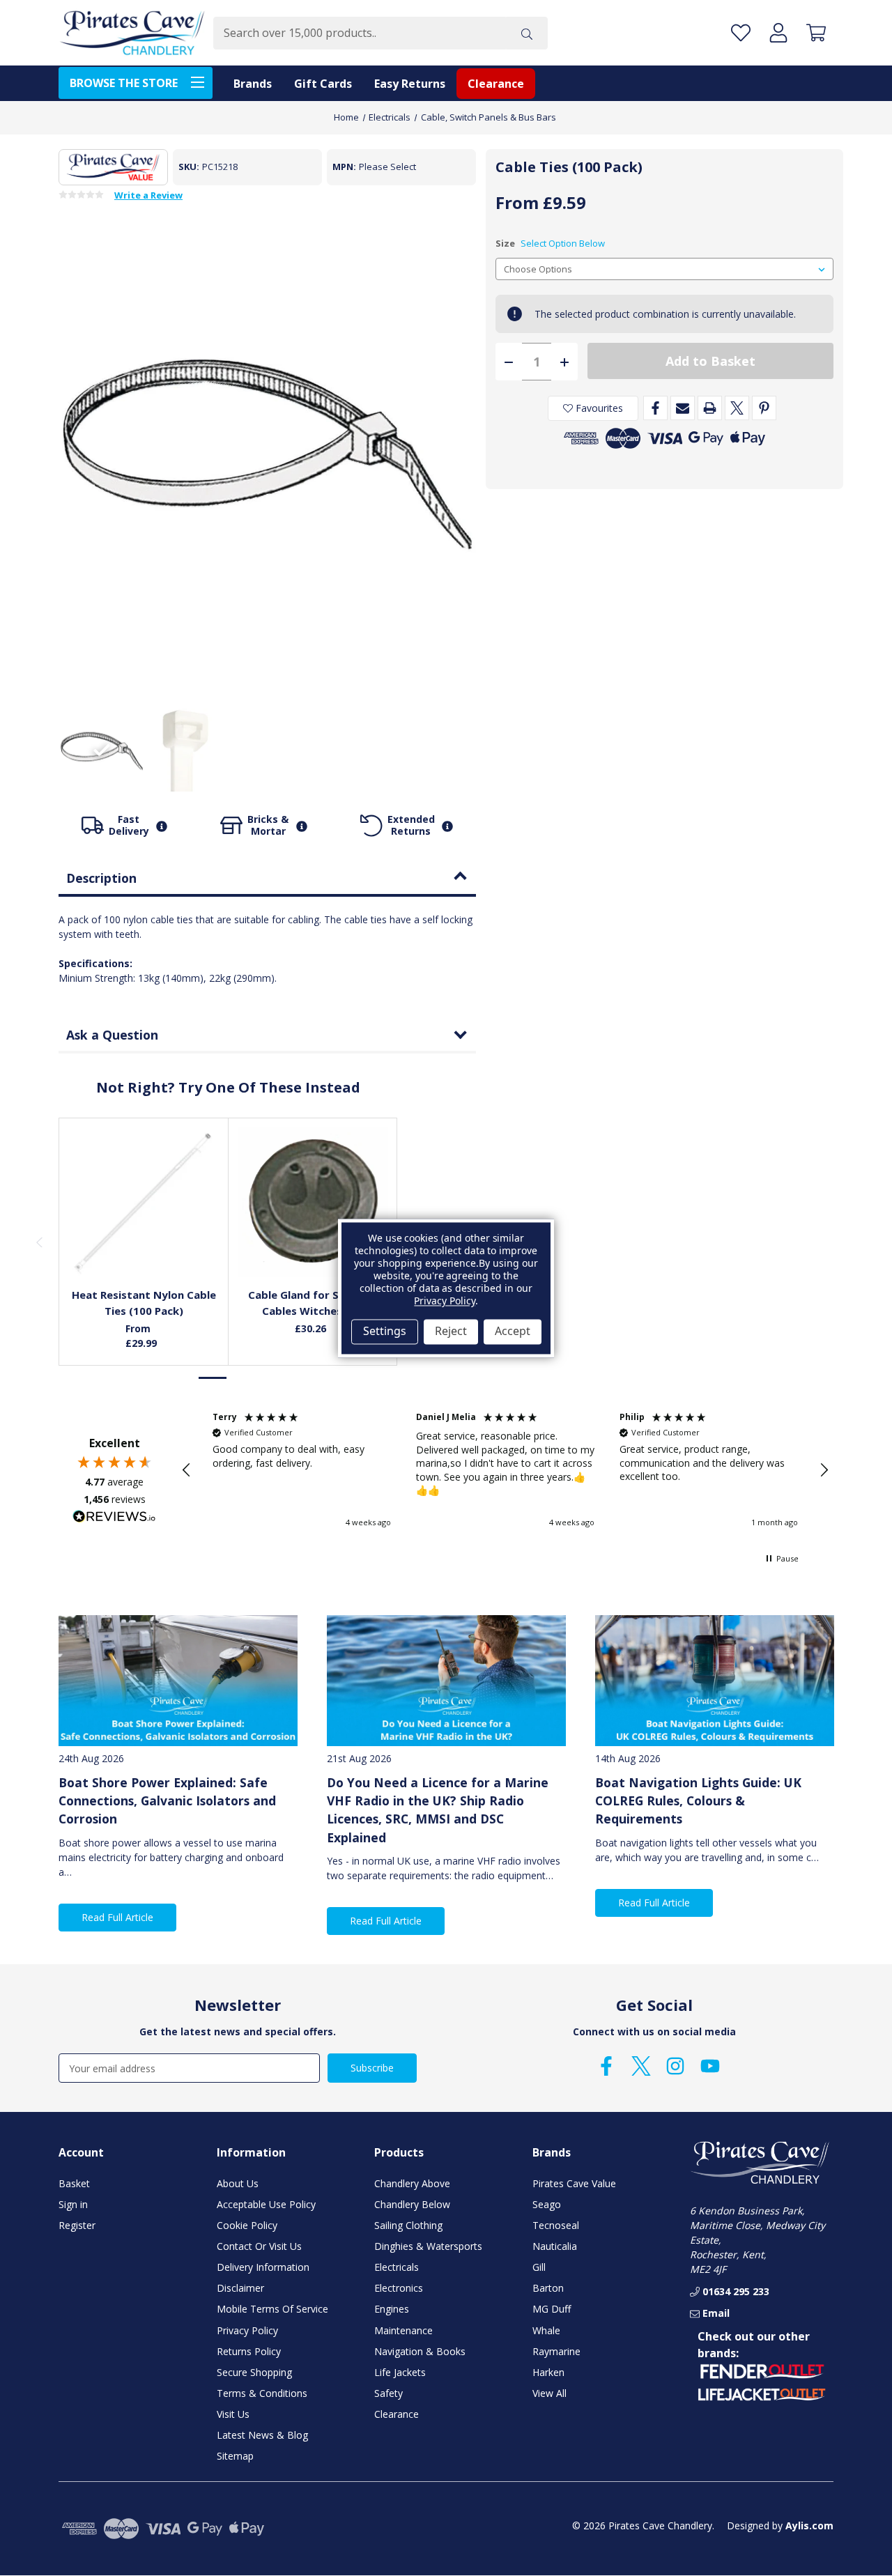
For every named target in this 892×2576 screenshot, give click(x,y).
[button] (187, 1470)
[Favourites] (144, 1245)
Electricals (397, 2267)
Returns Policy (249, 2351)
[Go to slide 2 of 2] (243, 1378)
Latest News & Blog (262, 2435)
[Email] (683, 408)
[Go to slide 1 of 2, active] (213, 1378)
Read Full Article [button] (117, 1917)
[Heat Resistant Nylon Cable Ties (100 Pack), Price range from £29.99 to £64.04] (144, 1202)
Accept (513, 1332)
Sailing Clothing (408, 2225)
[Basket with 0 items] (816, 33)
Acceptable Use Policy (266, 2204)
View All (549, 2393)
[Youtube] (710, 2066)
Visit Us (233, 2414)
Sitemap (235, 2456)
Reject (451, 1332)
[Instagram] (675, 2066)
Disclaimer (240, 2288)
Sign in (73, 2204)
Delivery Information (263, 2267)
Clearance (496, 84)
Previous (39, 1242)
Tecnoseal (556, 2225)
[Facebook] (655, 408)
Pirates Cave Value (574, 2183)
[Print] (710, 408)
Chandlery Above (412, 2183)
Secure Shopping (254, 2372)
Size (550, 243)
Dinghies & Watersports (428, 2246)
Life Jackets (400, 2372)
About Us (238, 2183)
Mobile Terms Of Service (272, 2309)
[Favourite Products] (741, 33)
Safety (389, 2393)
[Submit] (527, 33)
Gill (539, 2267)
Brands (253, 84)
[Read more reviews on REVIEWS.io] (114, 1518)
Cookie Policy (247, 2225)
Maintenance (403, 2330)
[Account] (778, 33)
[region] (505, 1470)
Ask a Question (112, 1035)
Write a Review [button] (148, 196)
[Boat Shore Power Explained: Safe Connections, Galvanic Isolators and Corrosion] (178, 1681)
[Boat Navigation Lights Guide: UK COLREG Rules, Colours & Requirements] (715, 1681)
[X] (737, 408)
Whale (546, 2330)
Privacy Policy (247, 2330)
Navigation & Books (420, 2351)
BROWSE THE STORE (124, 83)
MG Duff (552, 2309)
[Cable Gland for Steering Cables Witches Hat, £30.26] (313, 1202)
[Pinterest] (764, 408)
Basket (74, 2183)
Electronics (399, 2288)
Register (77, 2225)
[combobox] (360, 33)
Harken (548, 2372)
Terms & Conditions (262, 2393)
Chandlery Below (412, 2204)
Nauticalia (555, 2246)
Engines (392, 2309)
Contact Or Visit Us (259, 2246)
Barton (548, 2288)
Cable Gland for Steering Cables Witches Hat (313, 1303)
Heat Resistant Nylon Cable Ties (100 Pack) (144, 1303)
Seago (547, 2204)
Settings (385, 1332)
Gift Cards (323, 84)
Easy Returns (410, 84)
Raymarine (556, 2351)
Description (101, 878)
